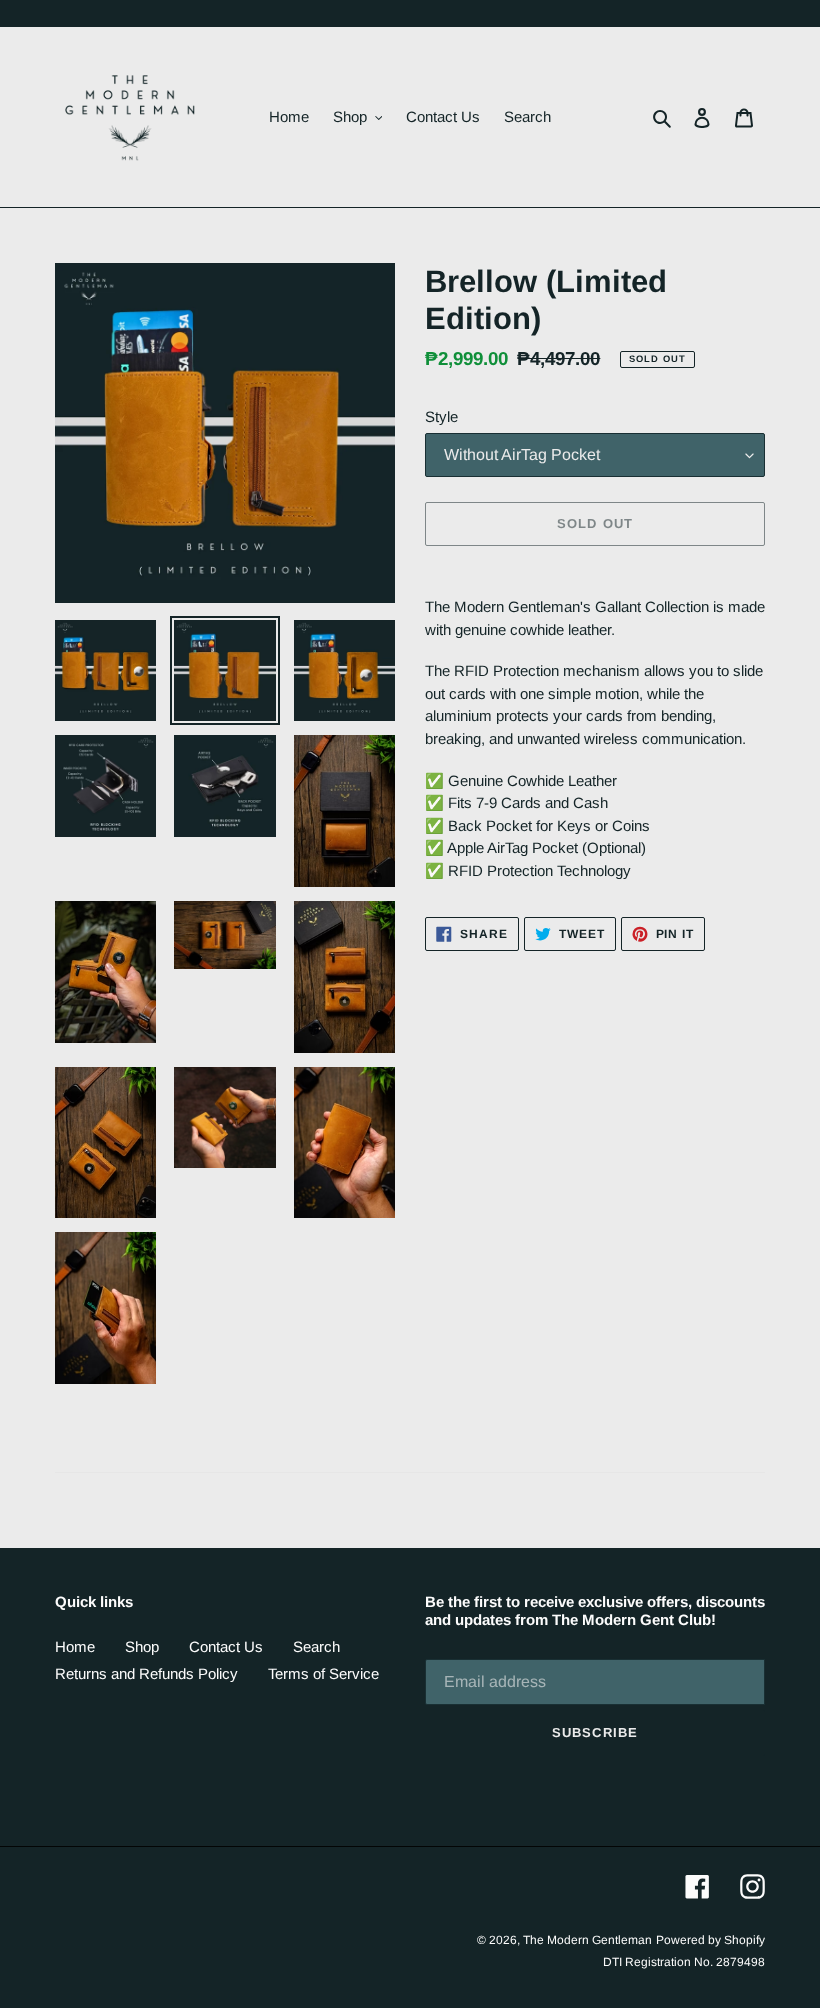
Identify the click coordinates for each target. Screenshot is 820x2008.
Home (75, 1646)
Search (316, 1646)
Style (441, 416)
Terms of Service (323, 1673)
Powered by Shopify (710, 1940)
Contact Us (226, 1646)
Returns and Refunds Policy (146, 1673)
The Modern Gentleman (587, 1940)
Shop (142, 1646)
